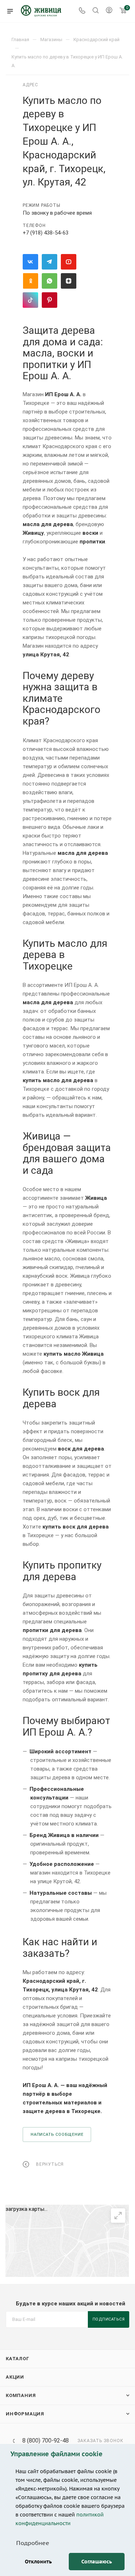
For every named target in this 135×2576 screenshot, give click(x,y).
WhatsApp (49, 281)
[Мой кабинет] (109, 11)
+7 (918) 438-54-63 (46, 233)
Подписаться (109, 2319)
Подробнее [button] (33, 2543)
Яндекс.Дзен (69, 281)
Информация (25, 2414)
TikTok (30, 300)
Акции (15, 2377)
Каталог (18, 2359)
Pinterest (49, 300)
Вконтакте (30, 262)
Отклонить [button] (38, 2561)
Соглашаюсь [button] (97, 2561)
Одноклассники (30, 281)
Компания (21, 2395)
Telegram (49, 262)
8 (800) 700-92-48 (46, 2441)
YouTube (69, 262)
